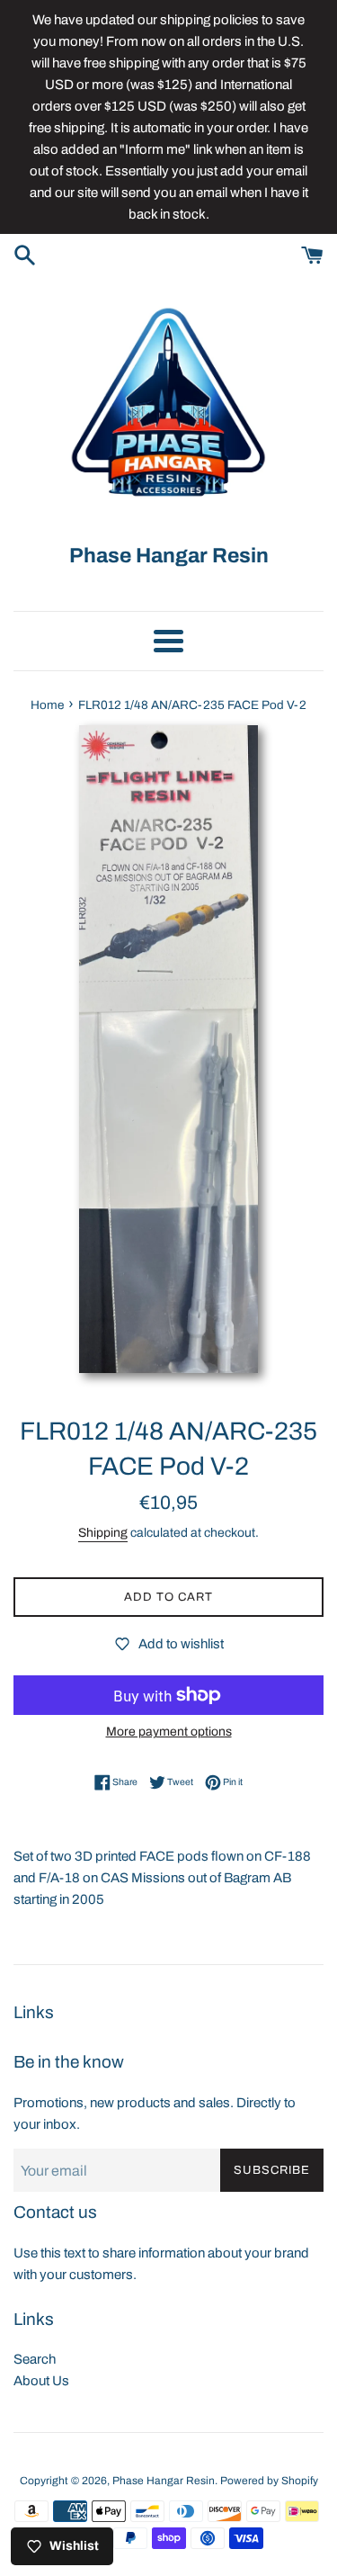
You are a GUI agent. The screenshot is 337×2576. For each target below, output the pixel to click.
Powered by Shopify (269, 2481)
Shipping (103, 1533)
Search (35, 2359)
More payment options (169, 1732)
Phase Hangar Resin (164, 2481)
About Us (41, 2381)
